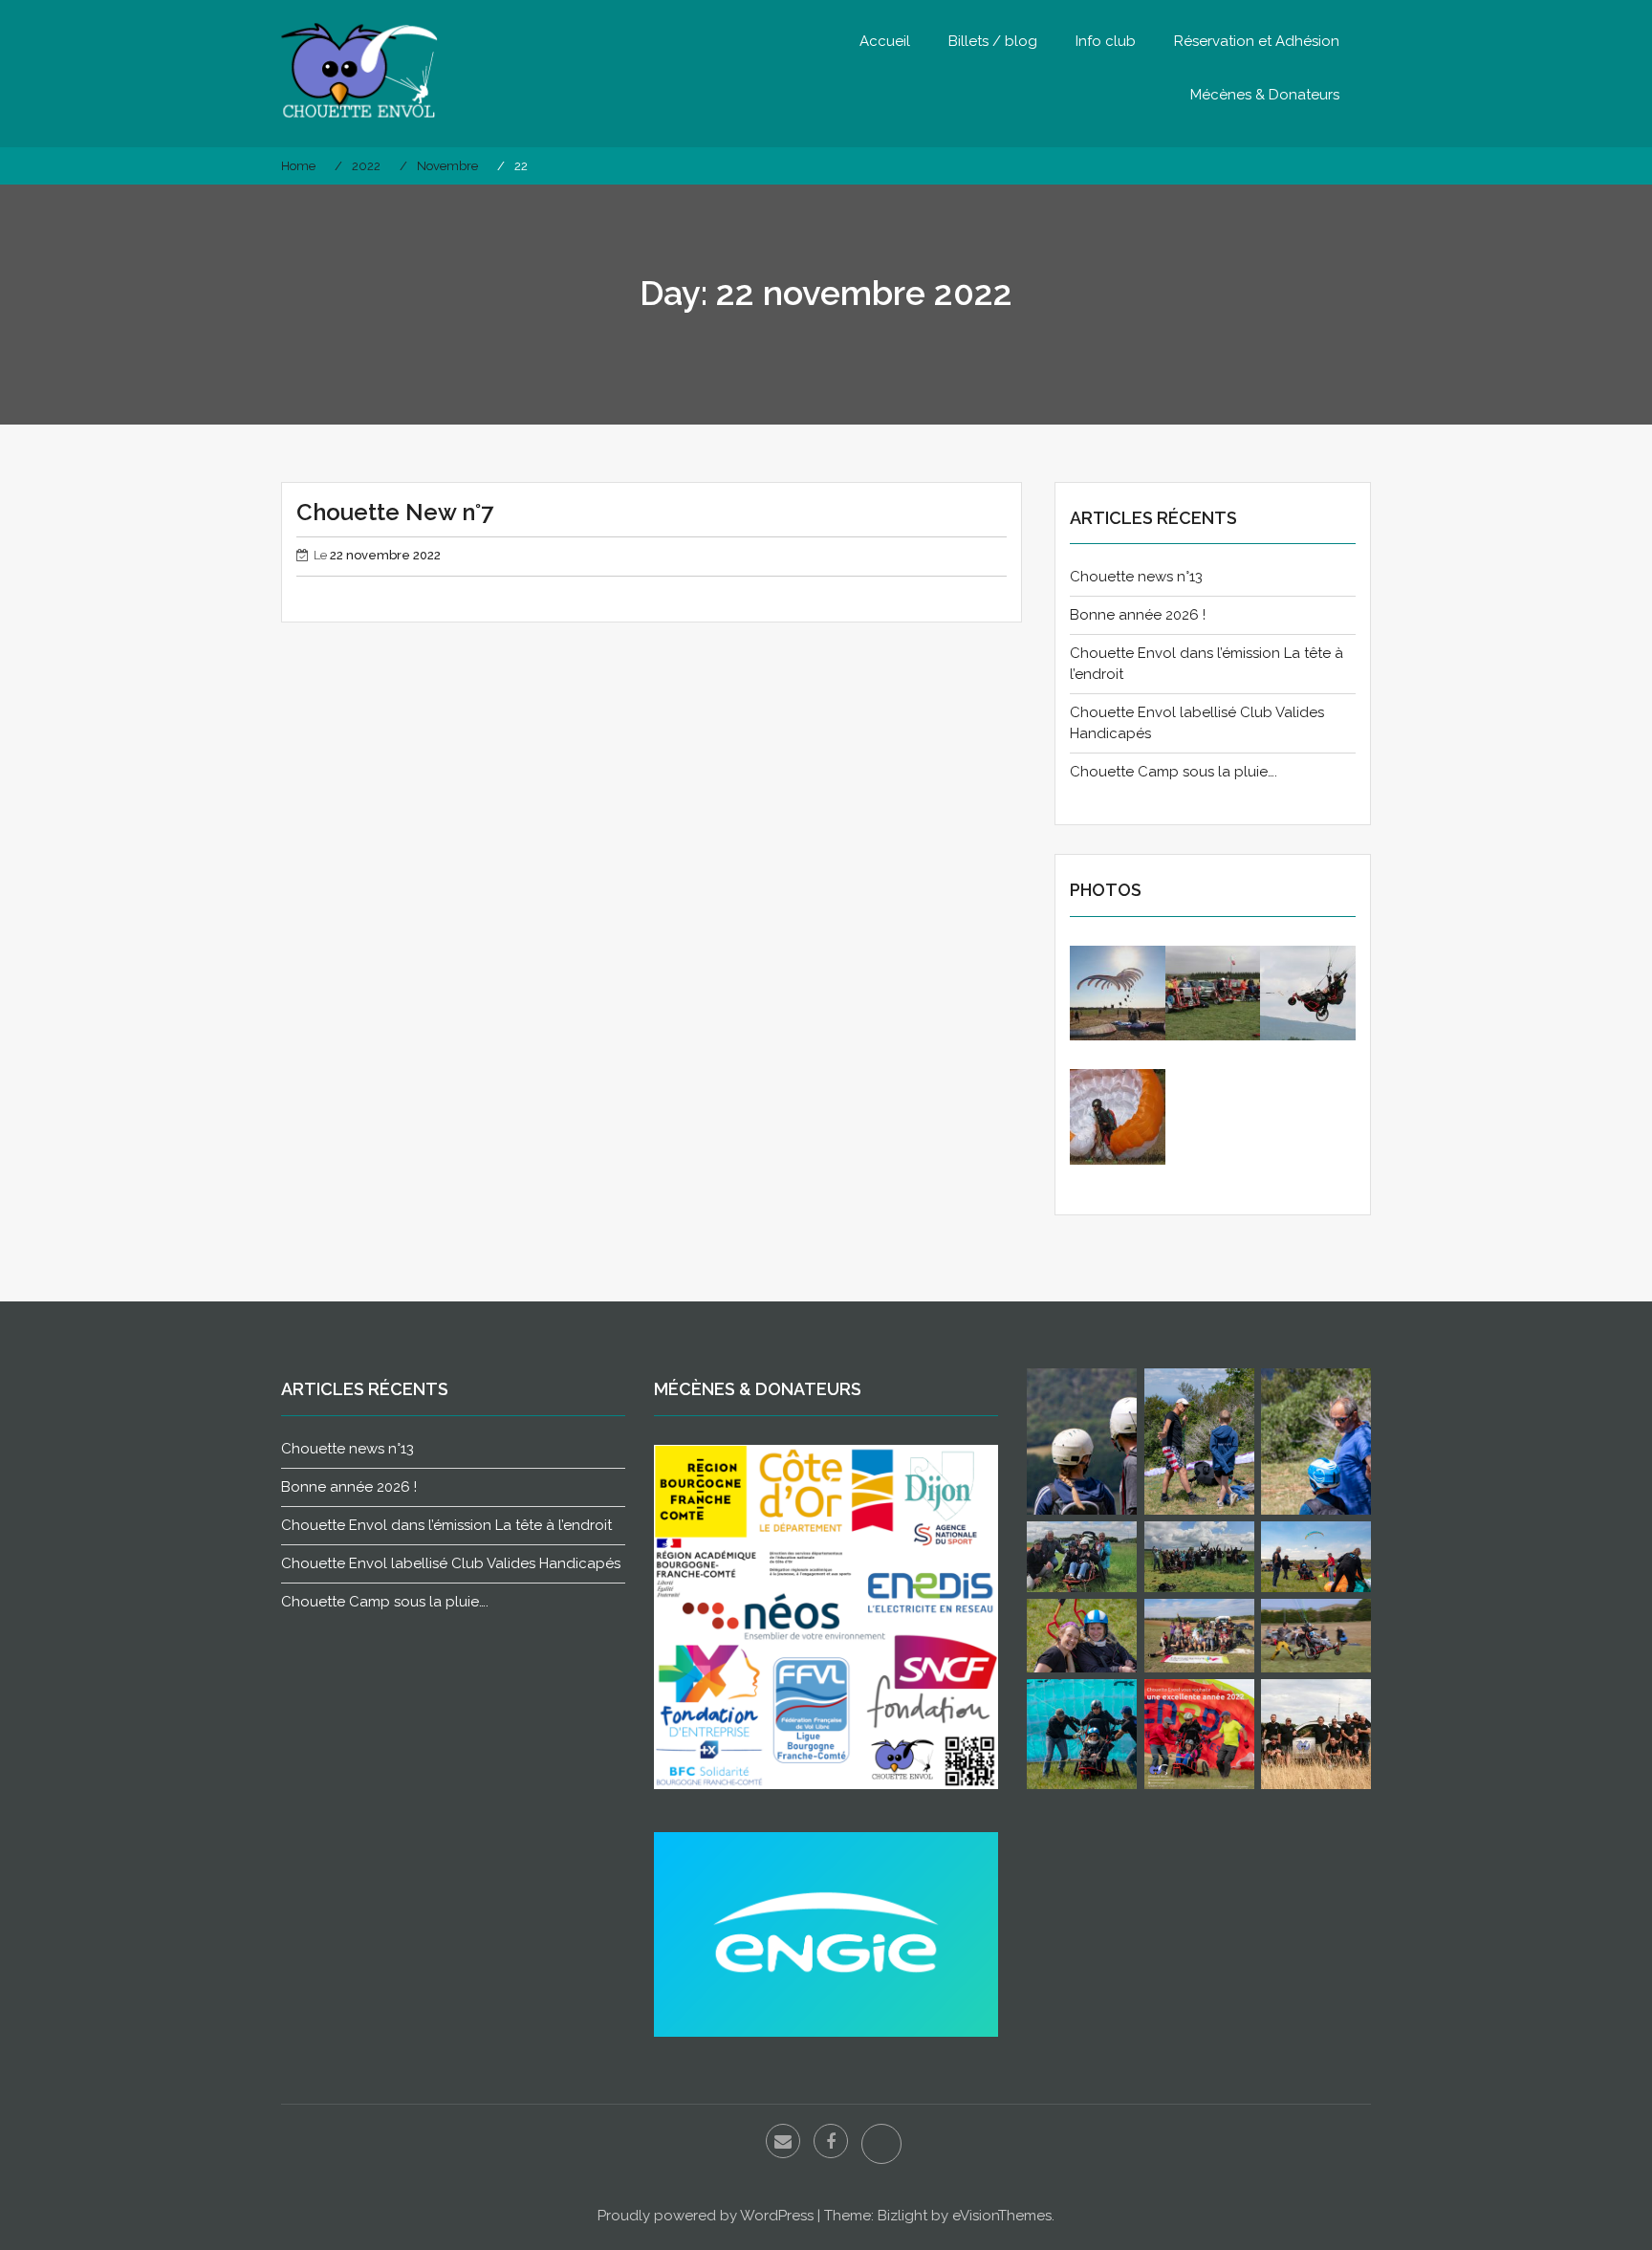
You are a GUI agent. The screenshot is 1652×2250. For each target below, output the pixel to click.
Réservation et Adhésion (1257, 41)
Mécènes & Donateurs (1265, 95)
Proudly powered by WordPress (706, 2216)
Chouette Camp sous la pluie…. (1174, 772)
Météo (881, 2144)
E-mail (783, 2141)
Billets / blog (993, 41)
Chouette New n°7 (395, 512)
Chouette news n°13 (1136, 577)
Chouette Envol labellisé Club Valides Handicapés (451, 1563)
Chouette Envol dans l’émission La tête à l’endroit (446, 1525)
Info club (1106, 41)
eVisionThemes (1002, 2216)
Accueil (885, 41)
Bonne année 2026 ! (1138, 615)
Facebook (831, 2141)
